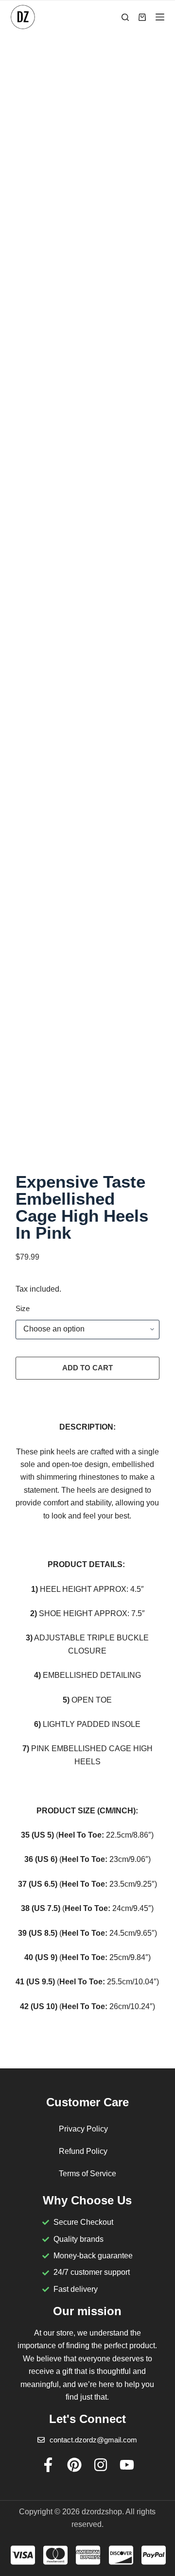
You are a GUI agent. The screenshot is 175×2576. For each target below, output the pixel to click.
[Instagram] (101, 2465)
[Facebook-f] (48, 2465)
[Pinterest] (74, 2465)
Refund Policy (83, 2151)
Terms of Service (87, 2174)
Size (23, 1308)
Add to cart (87, 1368)
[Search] (125, 17)
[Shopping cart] (142, 17)
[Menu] (160, 17)
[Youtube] (127, 2465)
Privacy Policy (83, 2129)
